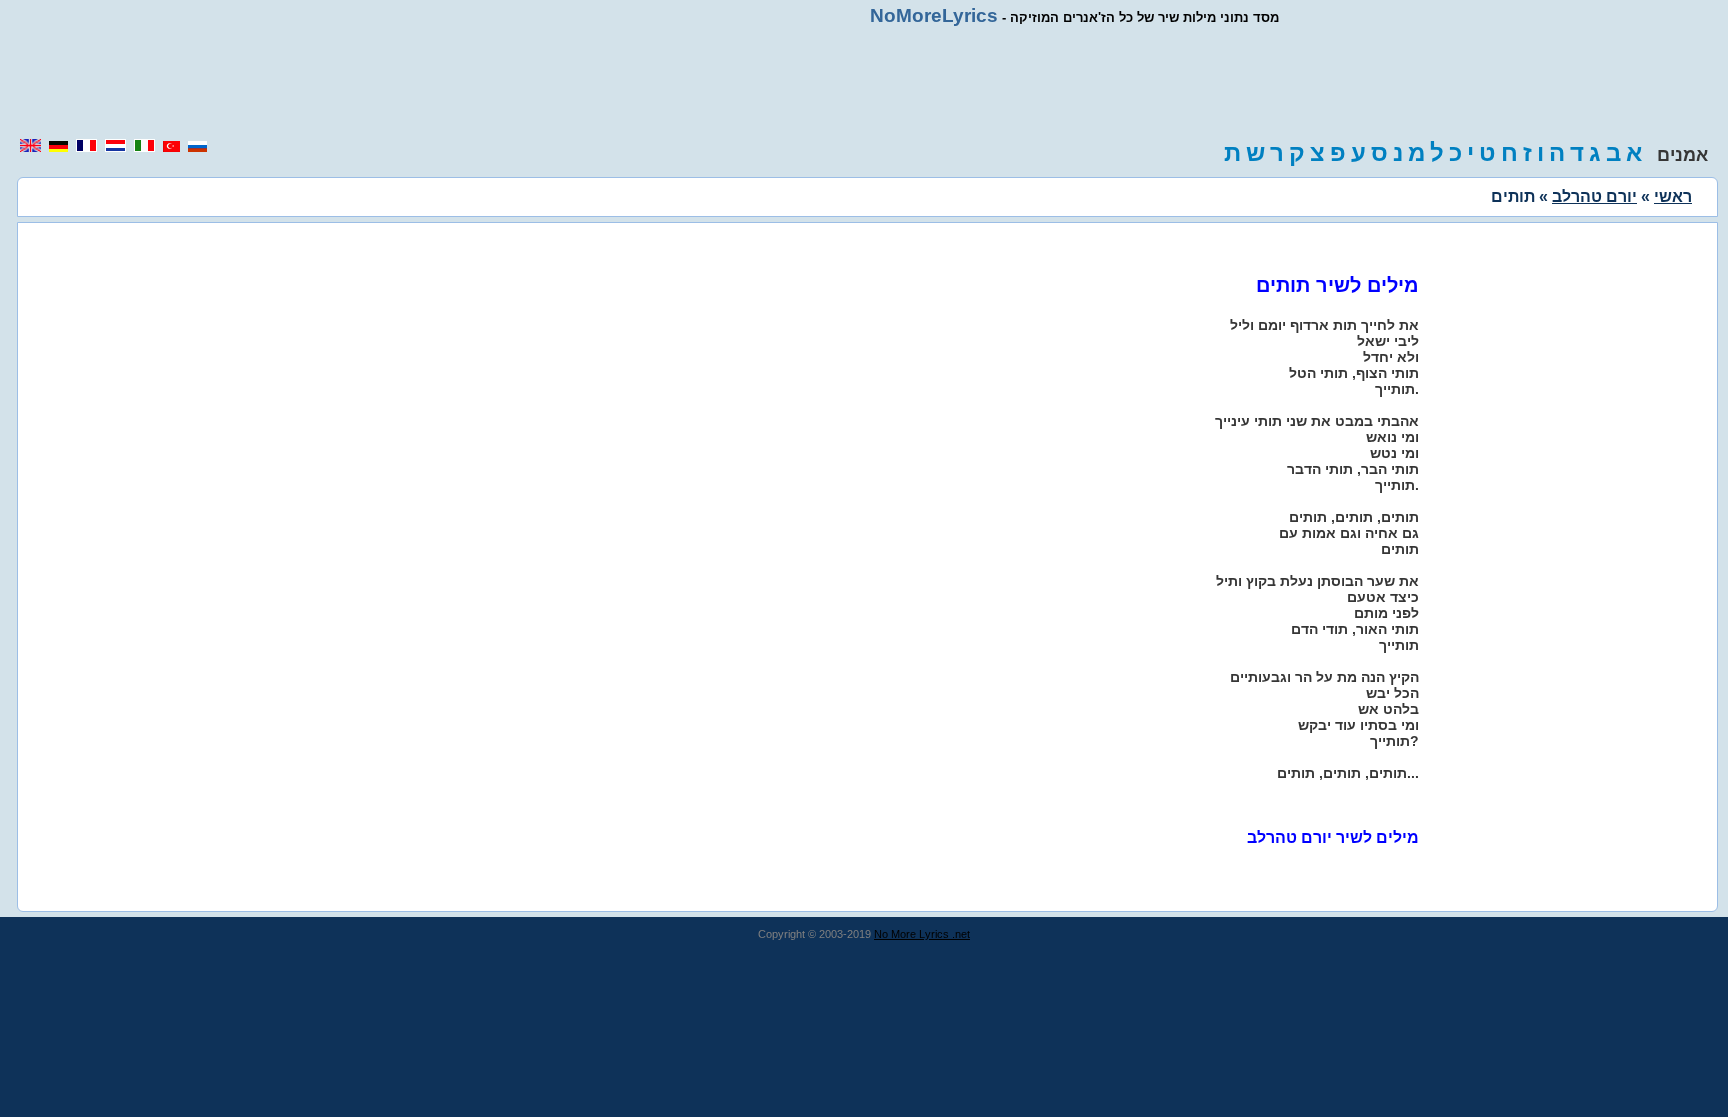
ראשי (1673, 196)
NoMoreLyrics (934, 15)
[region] (864, 82)
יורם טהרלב (1594, 196)
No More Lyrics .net (922, 934)
